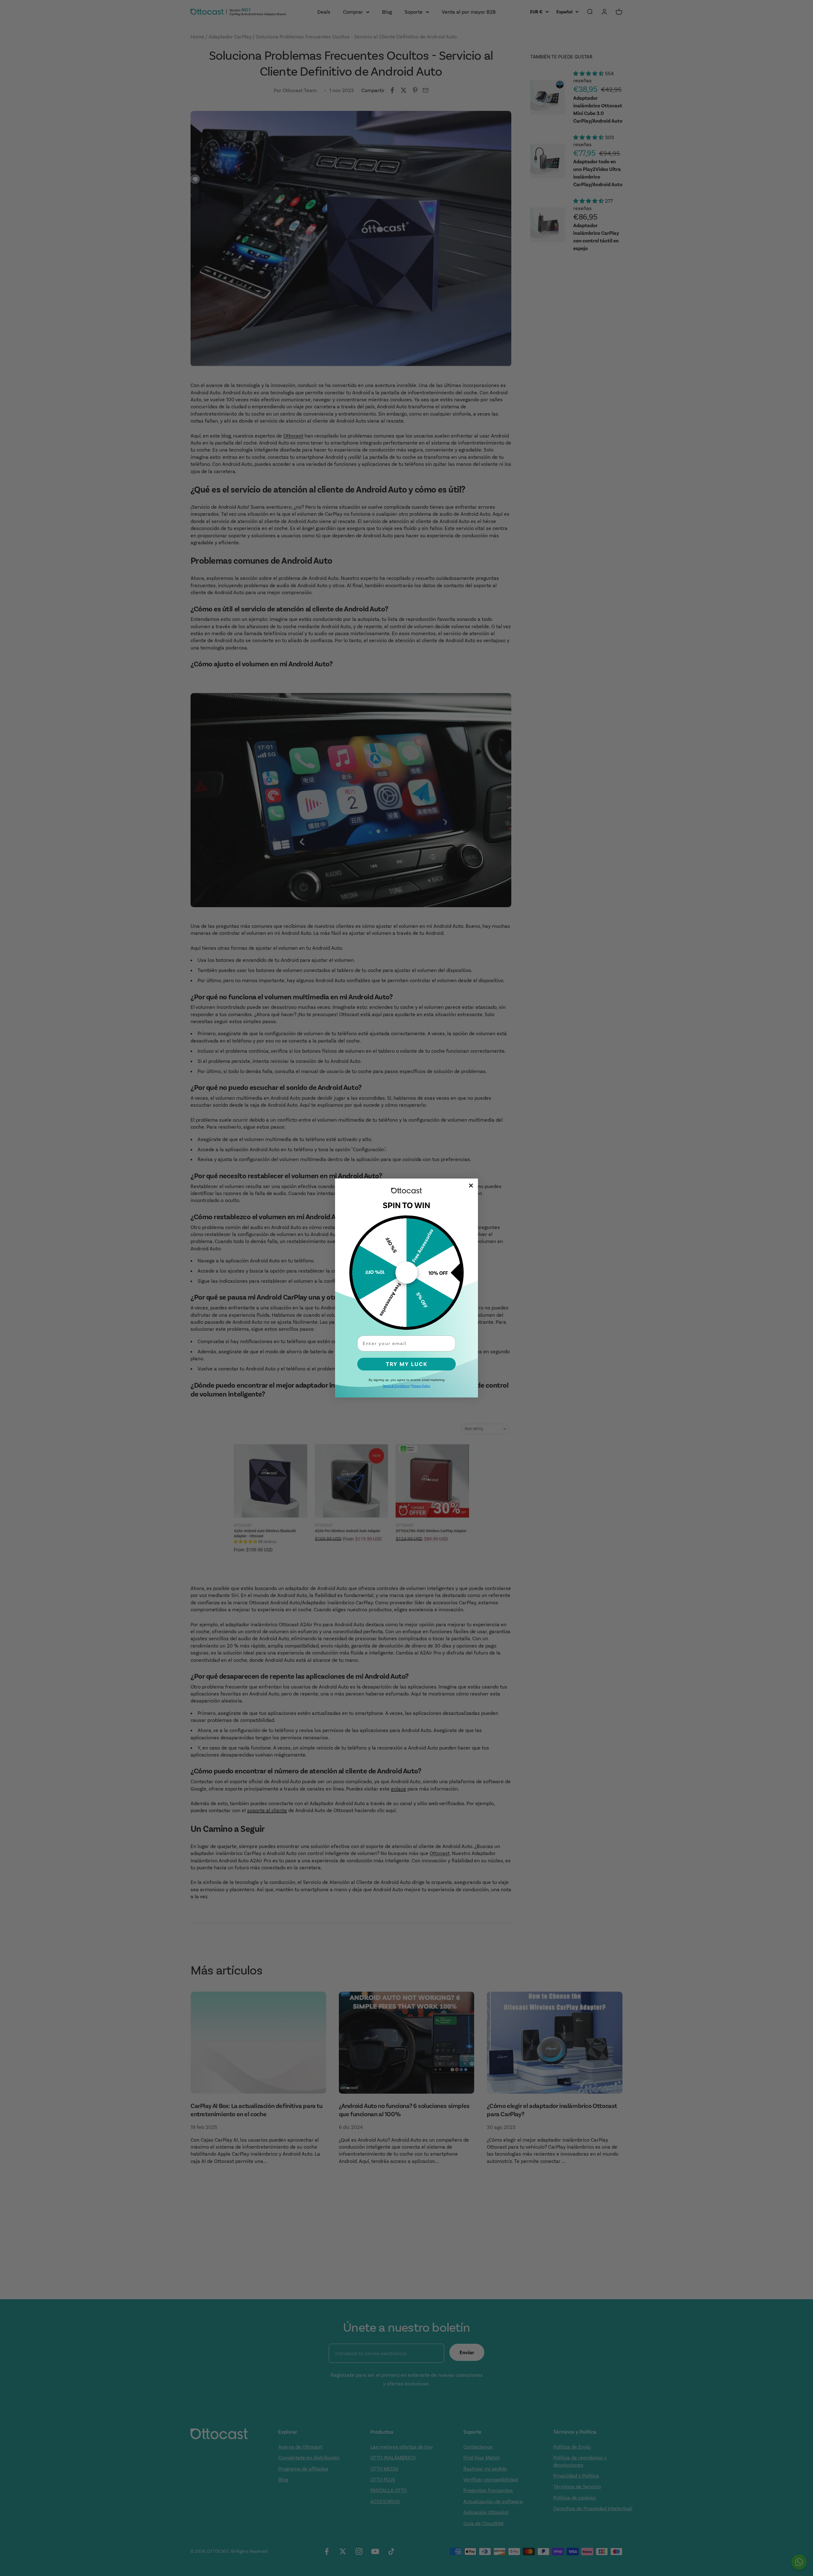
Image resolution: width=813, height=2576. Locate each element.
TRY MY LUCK (407, 1364)
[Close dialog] (471, 1186)
